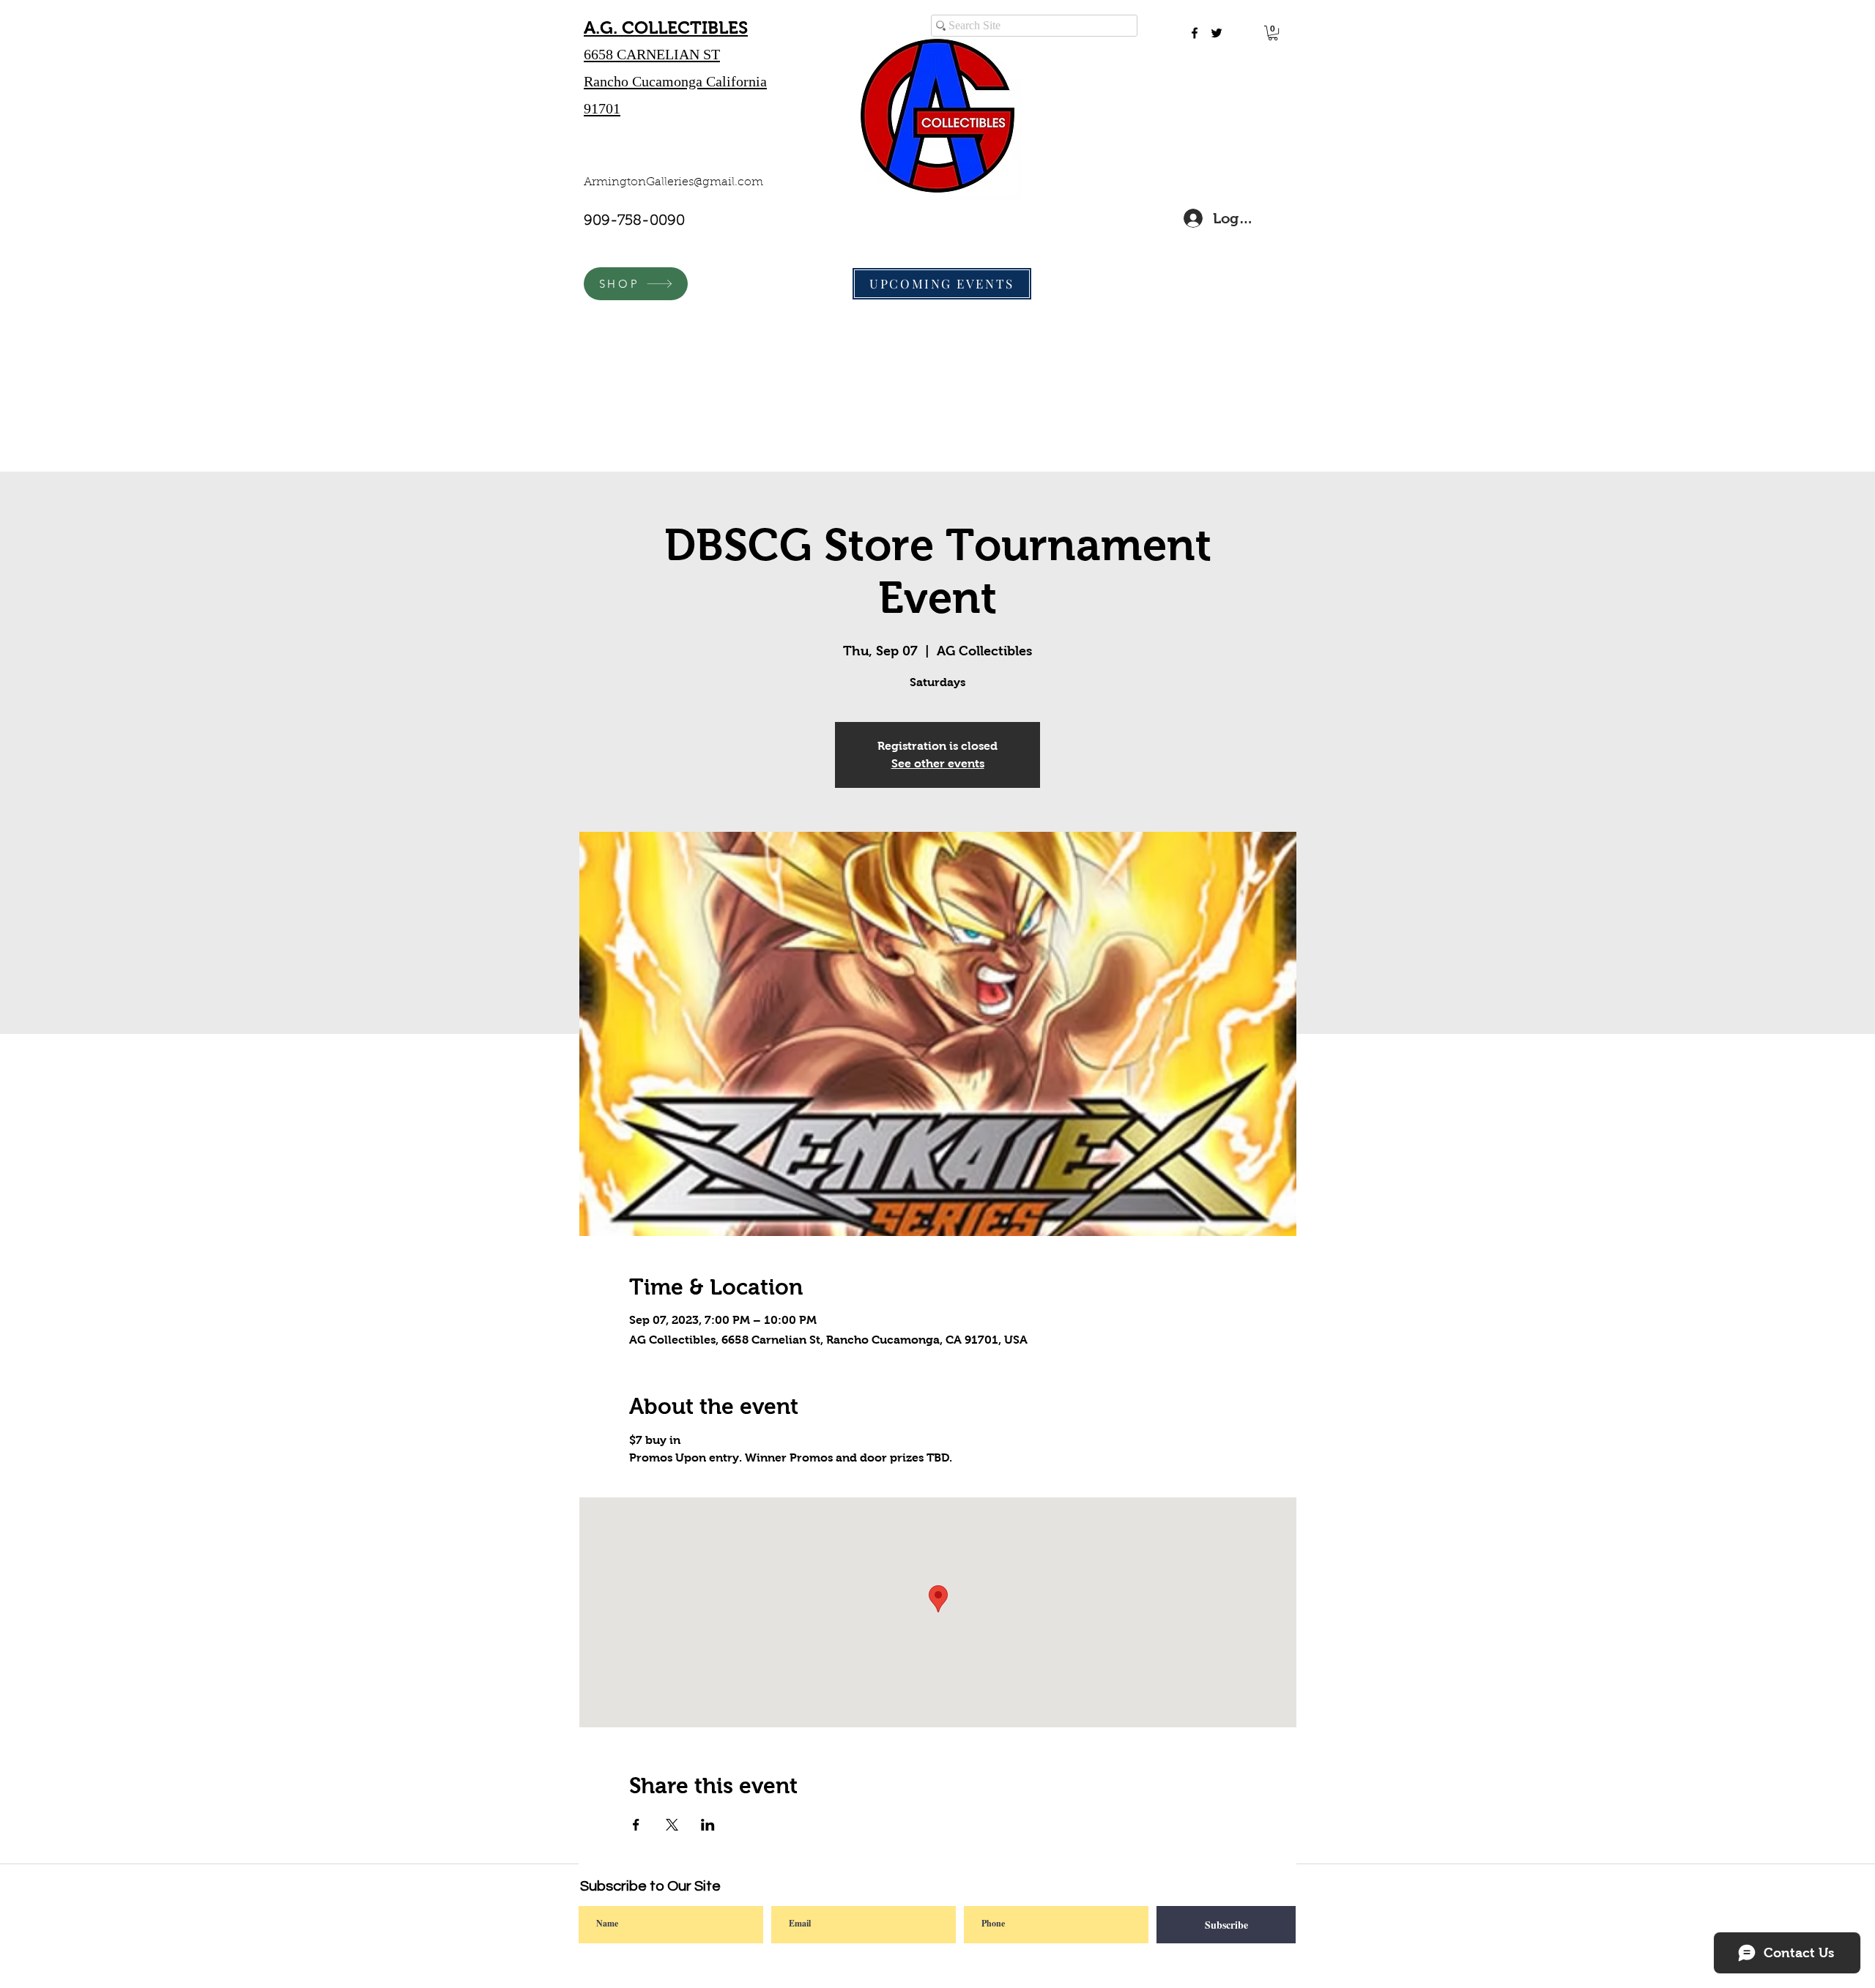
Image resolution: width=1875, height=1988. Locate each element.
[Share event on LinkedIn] (708, 1825)
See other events (938, 763)
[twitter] (1217, 33)
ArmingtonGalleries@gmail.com (673, 182)
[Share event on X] (672, 1825)
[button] (1273, 33)
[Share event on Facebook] (636, 1825)
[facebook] (1195, 33)
